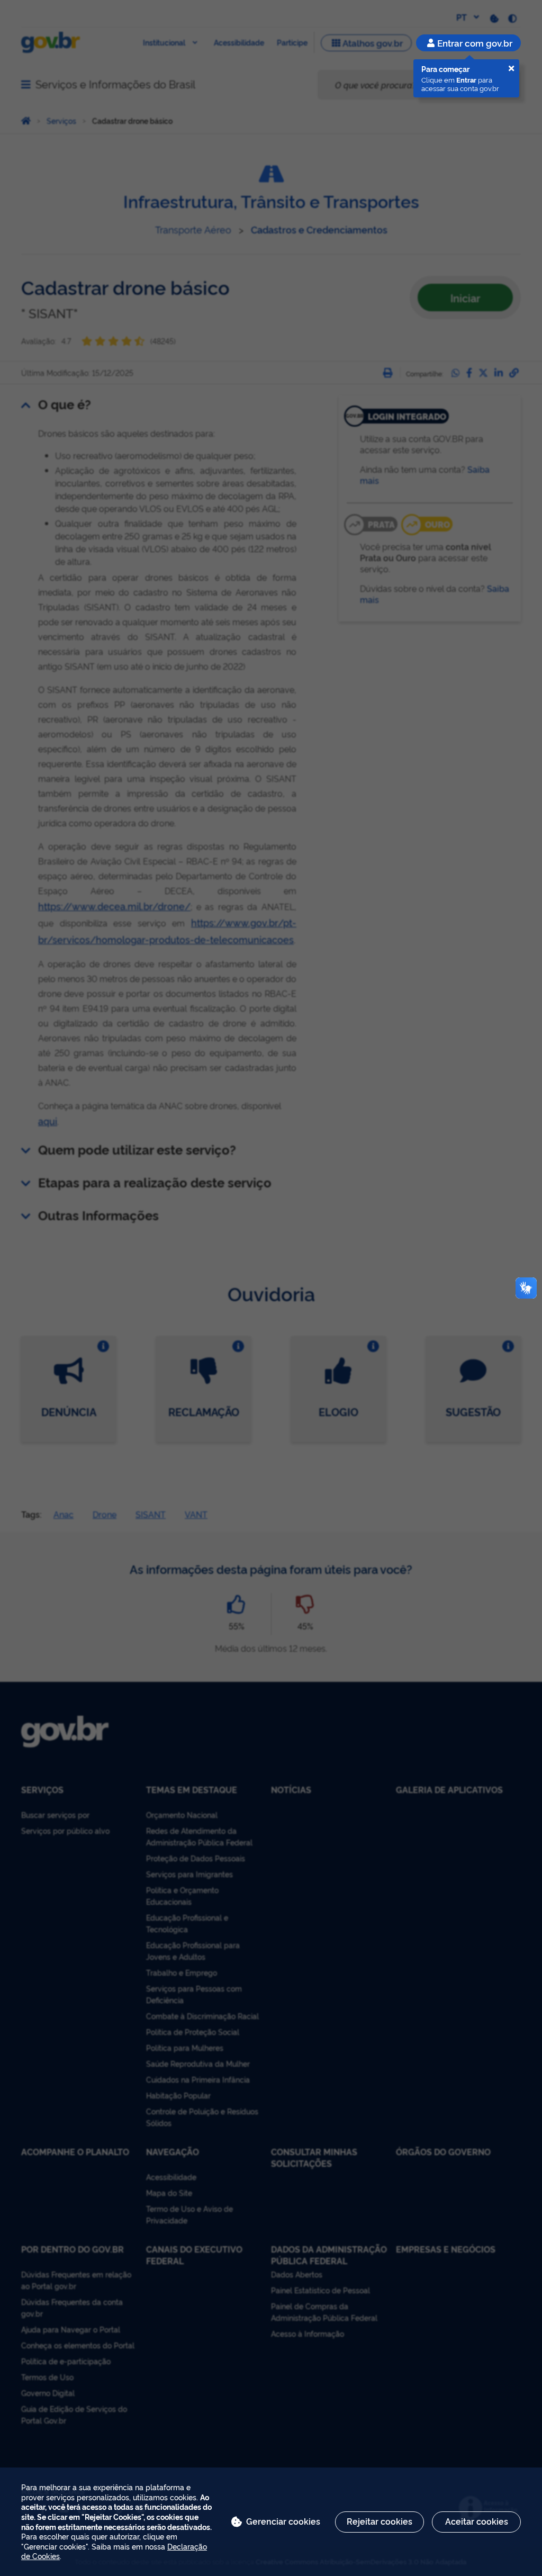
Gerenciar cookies (283, 2521)
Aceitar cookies (477, 2521)
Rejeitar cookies (380, 2521)
